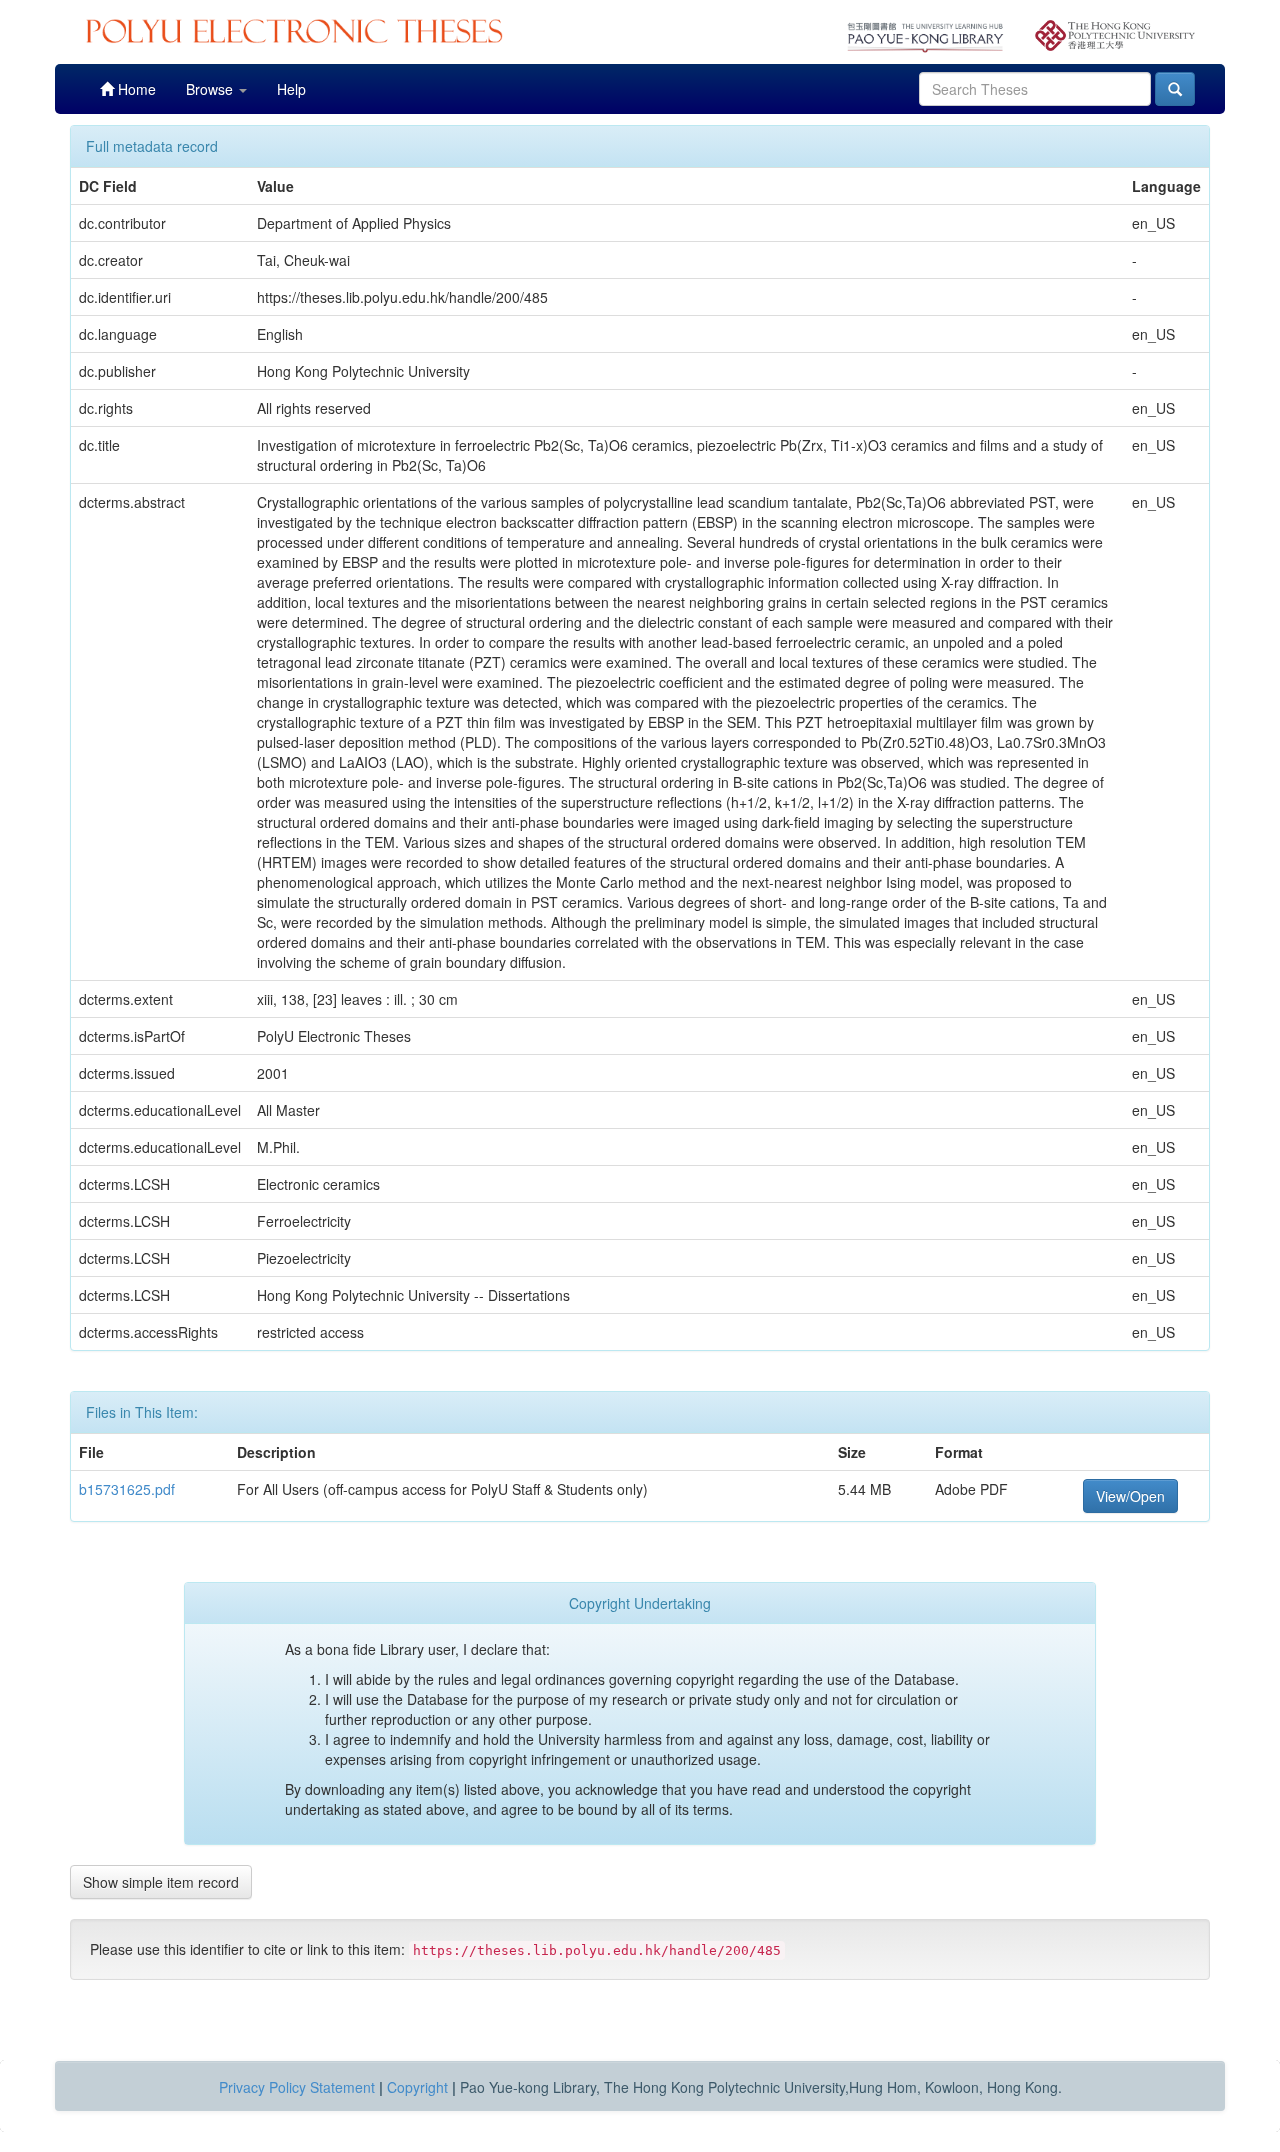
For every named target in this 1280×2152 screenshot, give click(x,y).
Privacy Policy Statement (297, 2087)
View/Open (1130, 1496)
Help (291, 89)
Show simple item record (161, 1882)
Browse (211, 89)
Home (135, 89)
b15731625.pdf (127, 1489)
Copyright (417, 2087)
